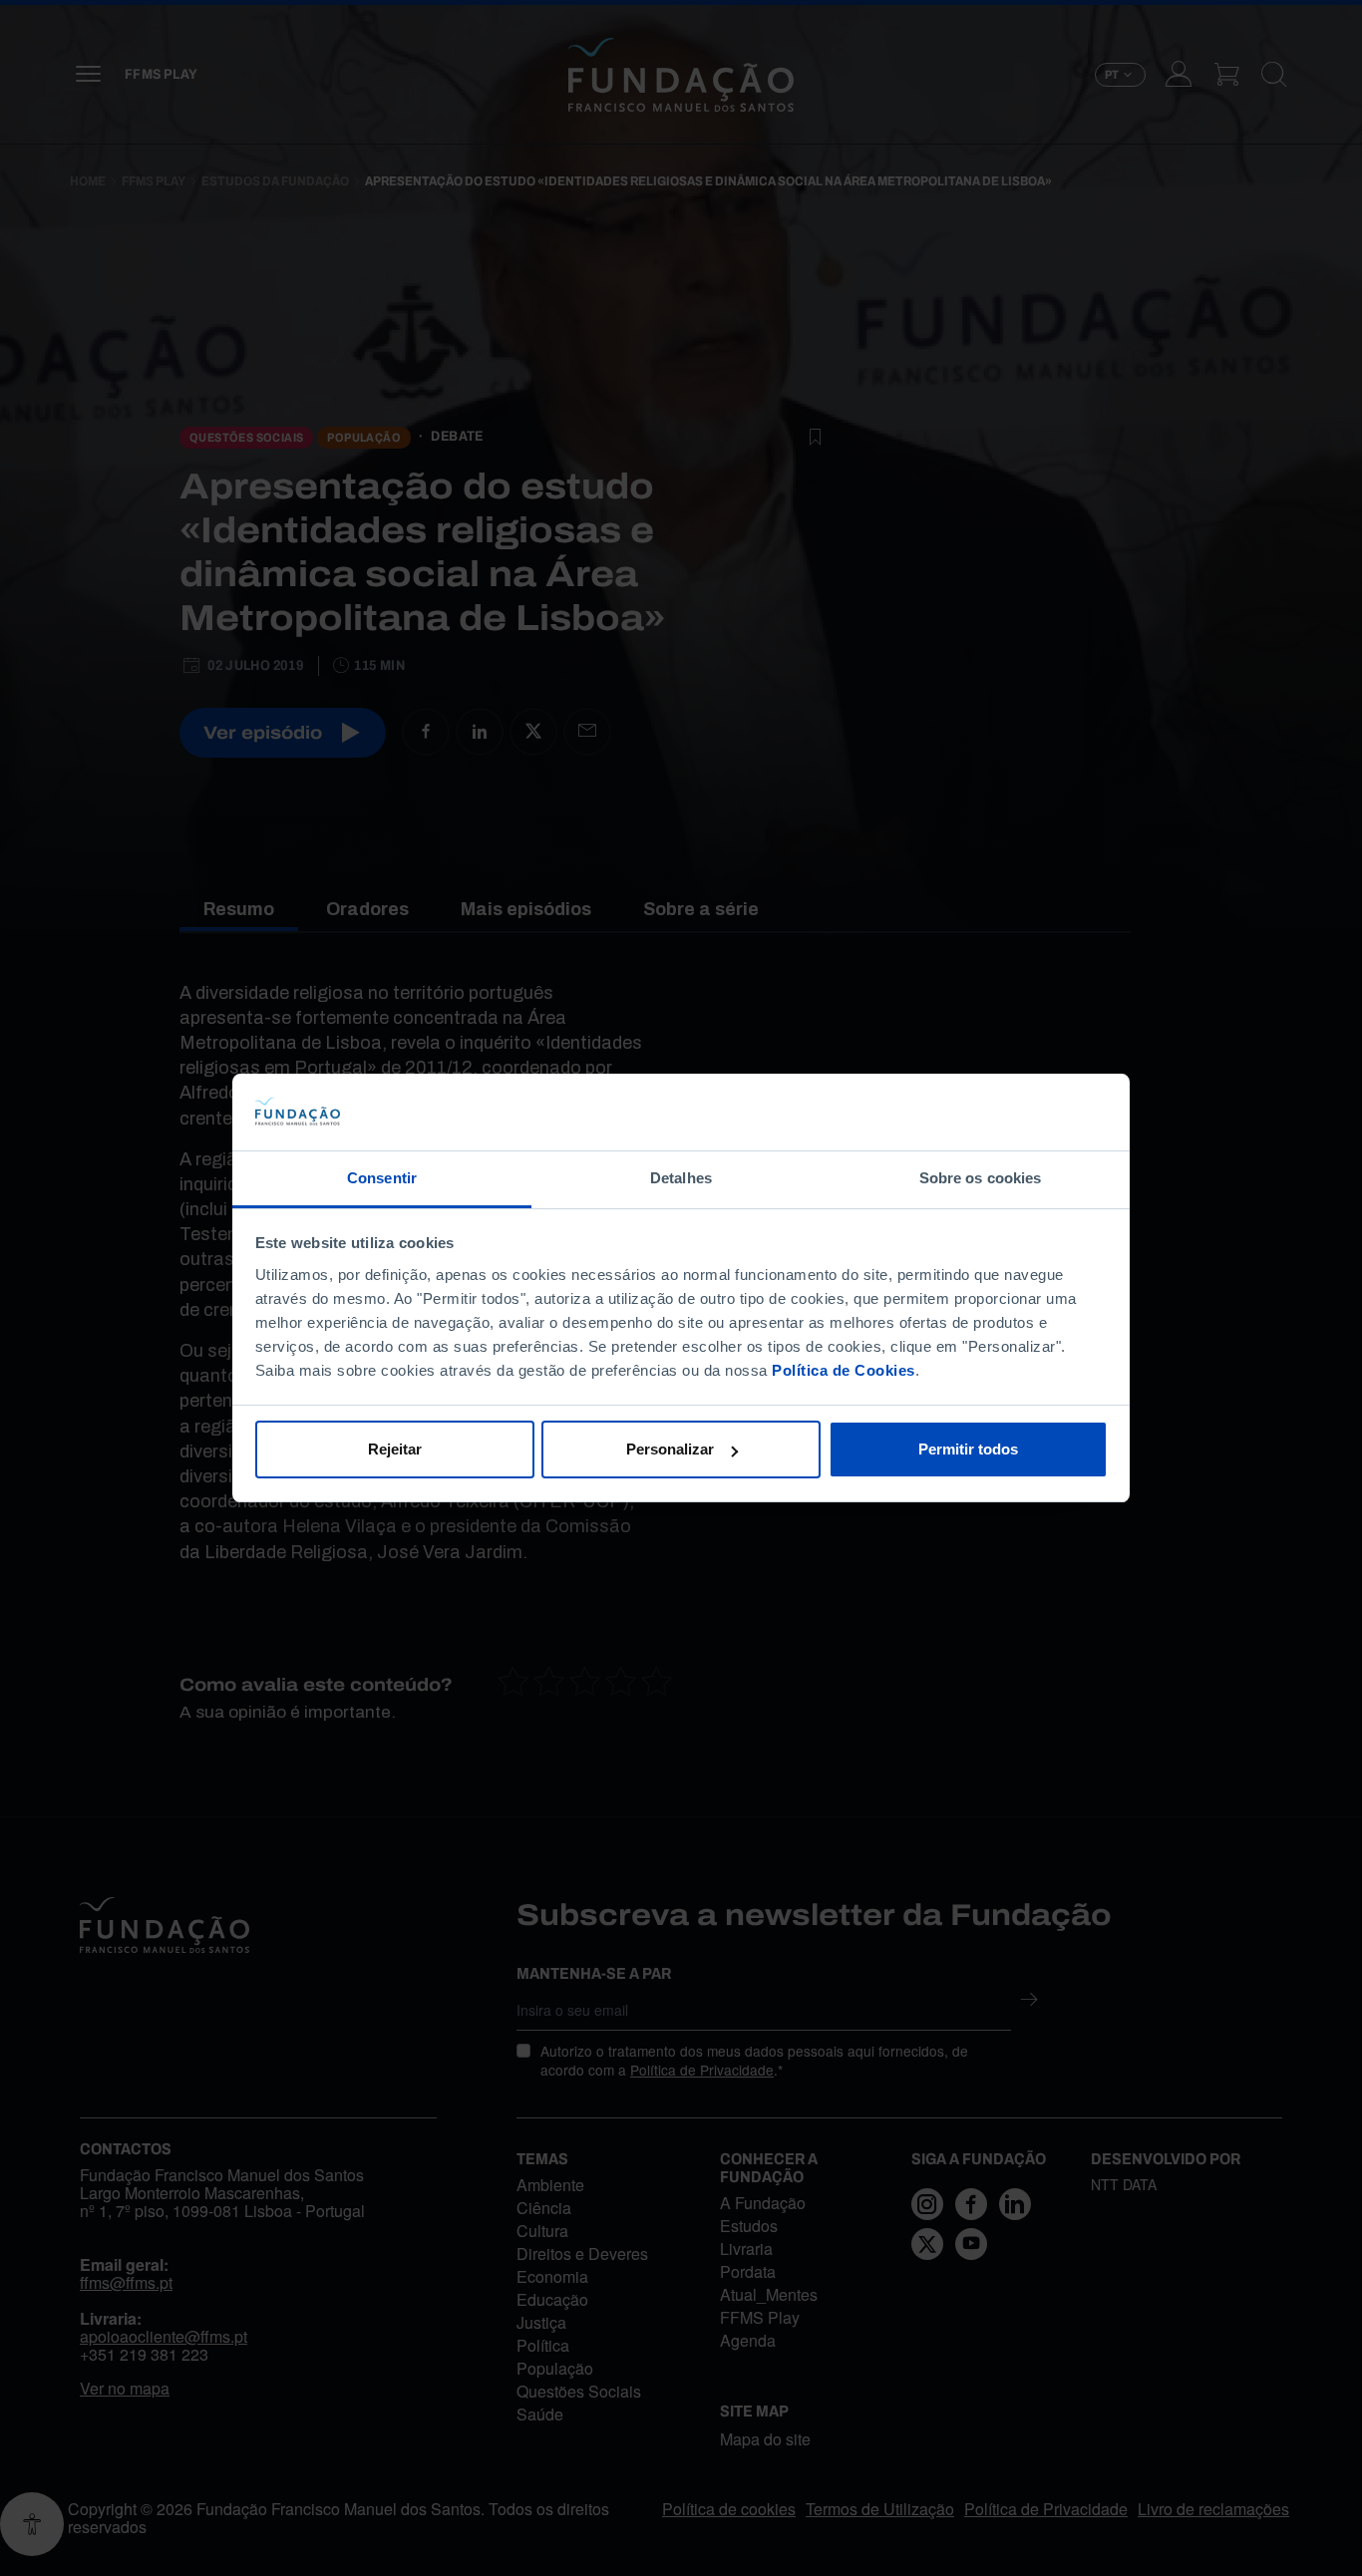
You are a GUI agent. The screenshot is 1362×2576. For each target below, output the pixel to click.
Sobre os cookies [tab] (981, 1178)
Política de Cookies (844, 1370)
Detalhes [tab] (681, 1178)
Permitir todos (968, 1449)
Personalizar (670, 1449)
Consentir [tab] (382, 1178)
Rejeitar (395, 1449)
